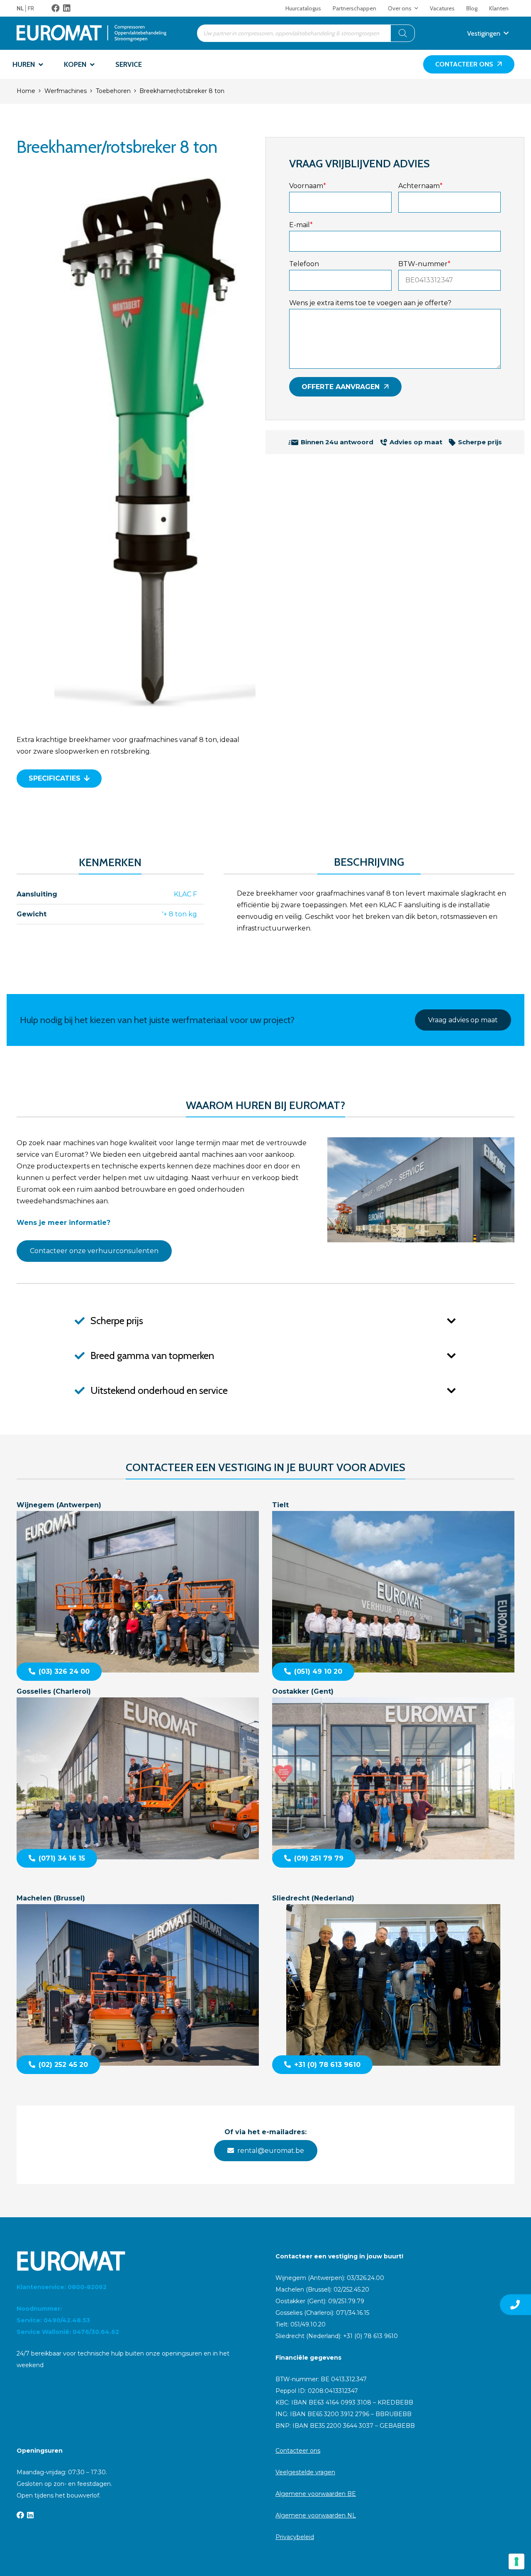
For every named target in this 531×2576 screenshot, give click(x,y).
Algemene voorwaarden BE (316, 2494)
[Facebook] (56, 8)
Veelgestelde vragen (305, 2472)
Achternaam (420, 186)
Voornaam (308, 186)
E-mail (301, 225)
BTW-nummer (424, 264)
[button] (416, 8)
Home (26, 91)
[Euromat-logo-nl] (91, 33)
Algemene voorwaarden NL (316, 2515)
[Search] (403, 33)
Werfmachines (66, 91)
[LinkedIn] (67, 8)
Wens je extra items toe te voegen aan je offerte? (370, 303)
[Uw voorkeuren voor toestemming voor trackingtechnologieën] (516, 2561)
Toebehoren (113, 91)
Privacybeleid (295, 2537)
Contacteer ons (298, 2451)
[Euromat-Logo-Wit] (136, 2261)
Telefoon (304, 264)
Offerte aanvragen (341, 387)
